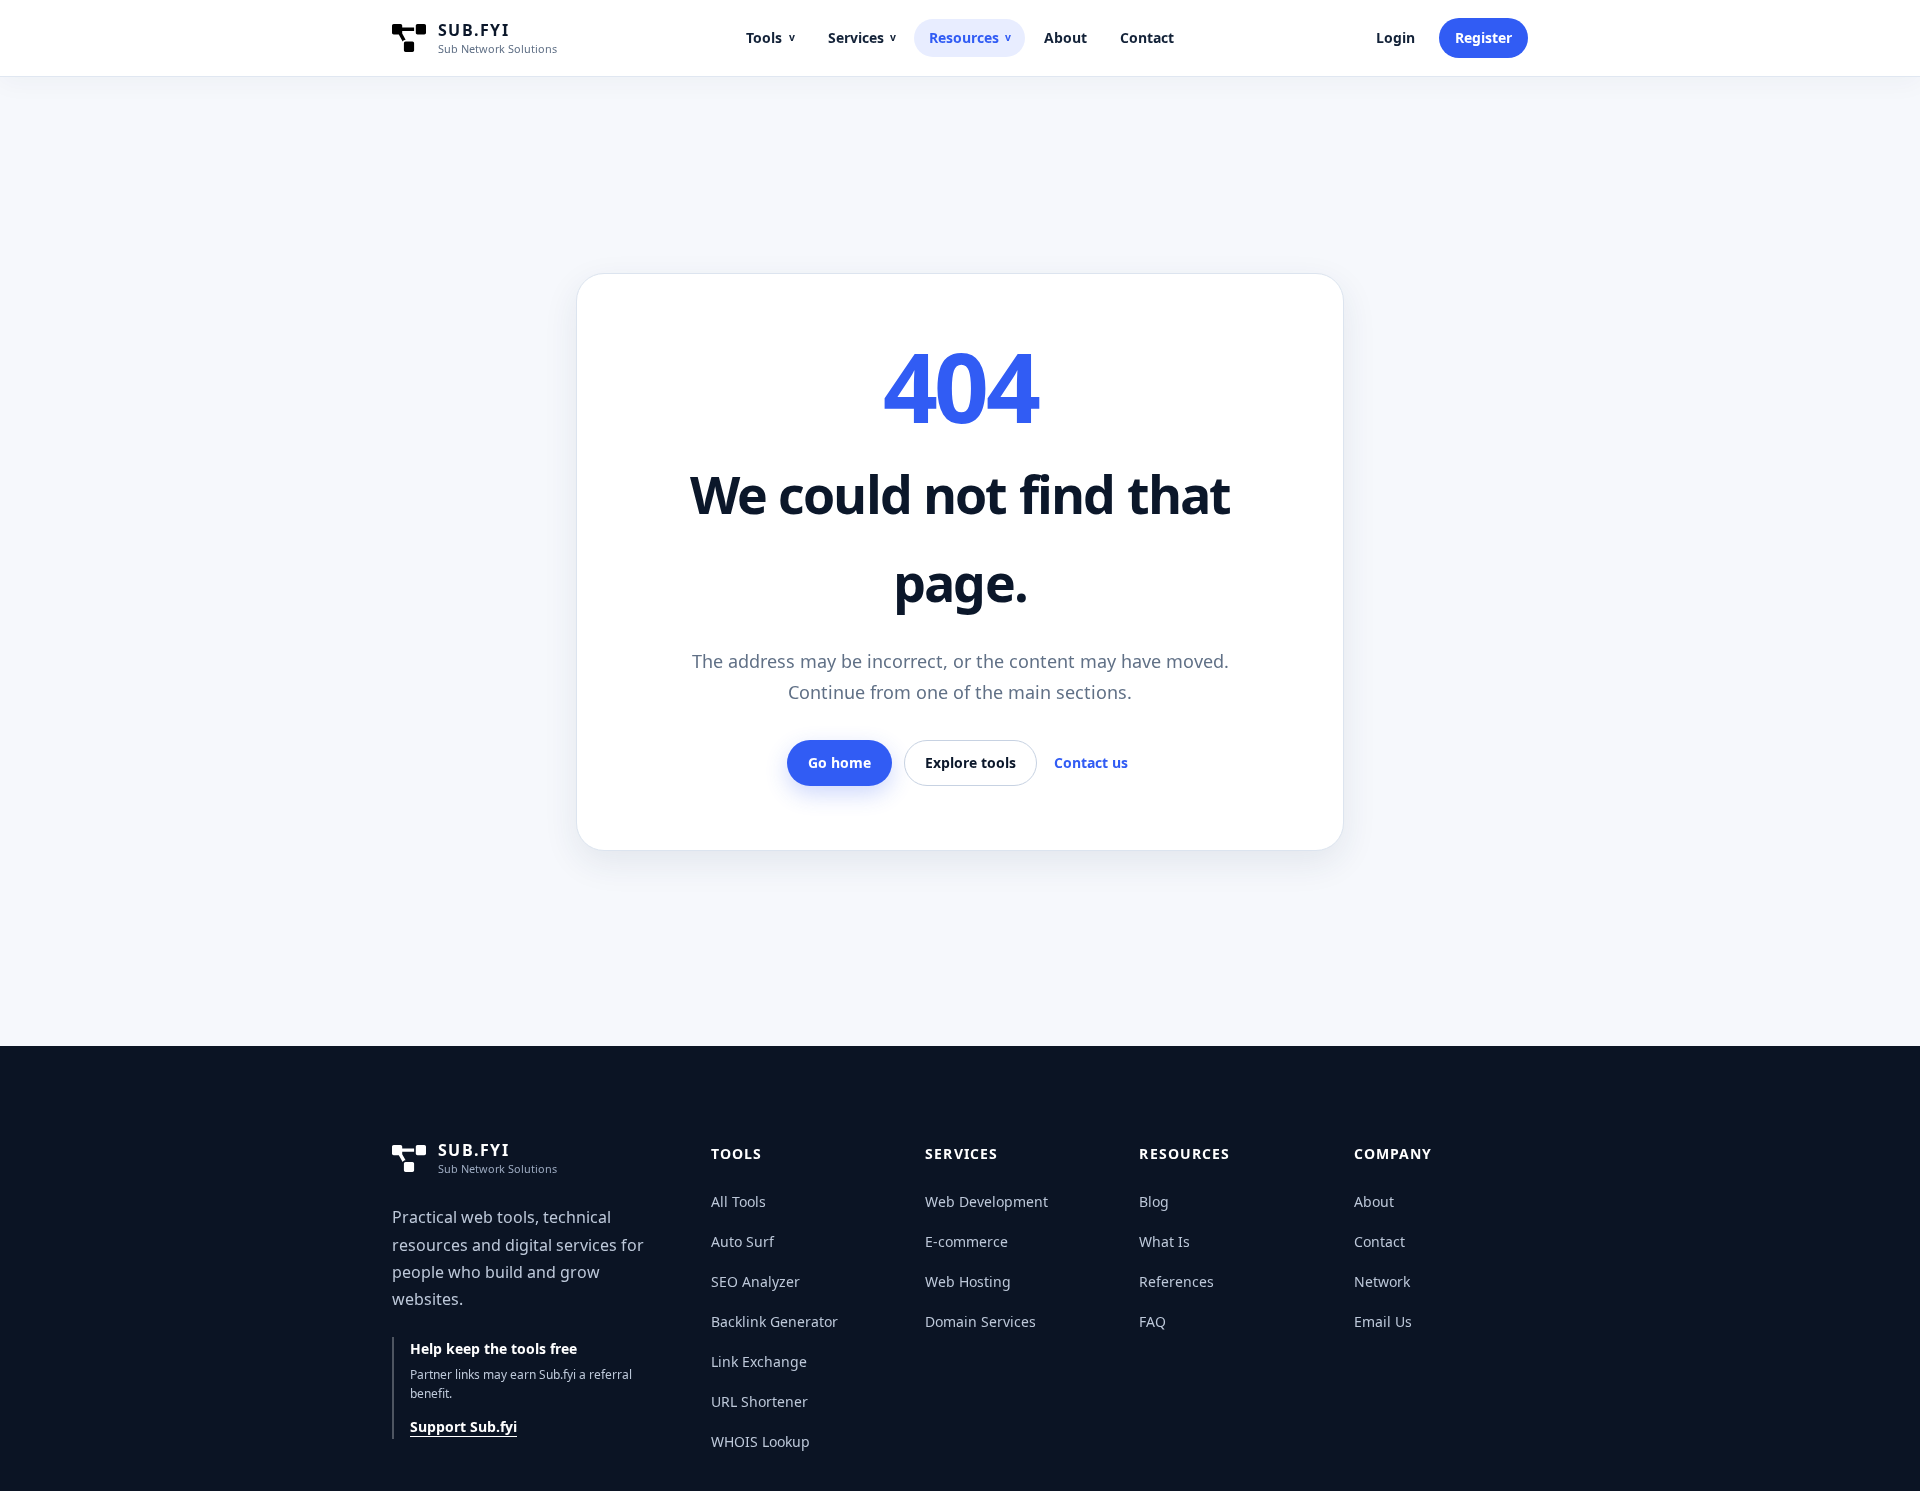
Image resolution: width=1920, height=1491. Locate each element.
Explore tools (970, 762)
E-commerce (966, 1241)
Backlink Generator (774, 1321)
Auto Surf (742, 1241)
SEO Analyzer (755, 1281)
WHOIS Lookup (760, 1441)
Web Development (986, 1201)
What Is (1164, 1241)
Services (862, 37)
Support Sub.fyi (463, 1426)
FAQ (1152, 1321)
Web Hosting (968, 1281)
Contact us (1091, 762)
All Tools (738, 1201)
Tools (770, 37)
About (1065, 37)
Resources (970, 37)
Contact (1147, 37)
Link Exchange (759, 1361)
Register (1483, 37)
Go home (839, 762)
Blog (1154, 1201)
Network (1382, 1281)
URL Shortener (759, 1401)
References (1176, 1281)
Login (1395, 37)
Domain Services (980, 1321)
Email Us (1383, 1321)
